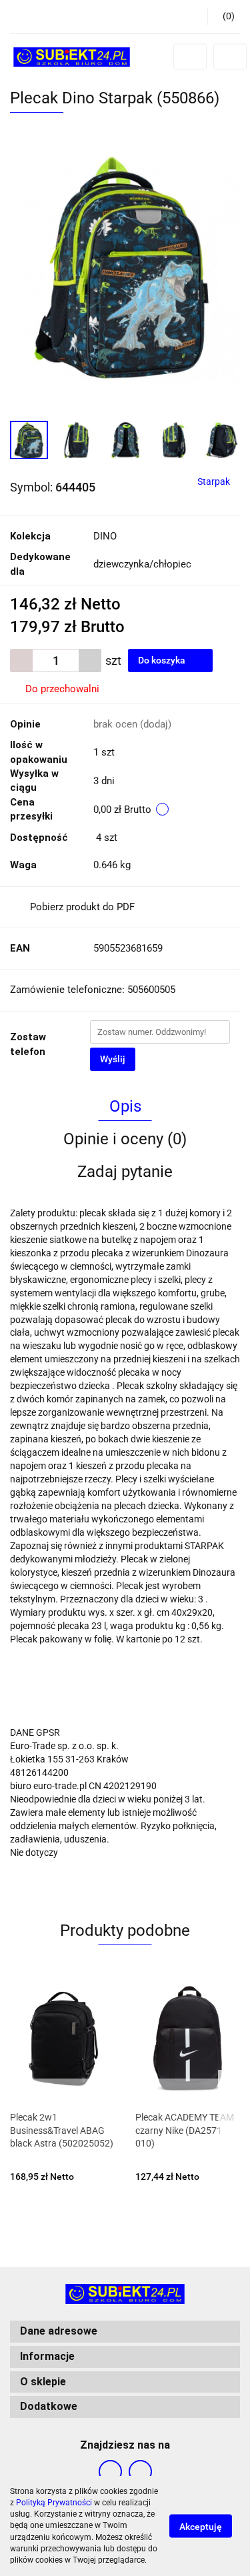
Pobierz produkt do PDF (82, 907)
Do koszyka (163, 660)
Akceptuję (201, 2527)
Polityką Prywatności (54, 2503)
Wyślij (113, 1059)
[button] (224, 17)
